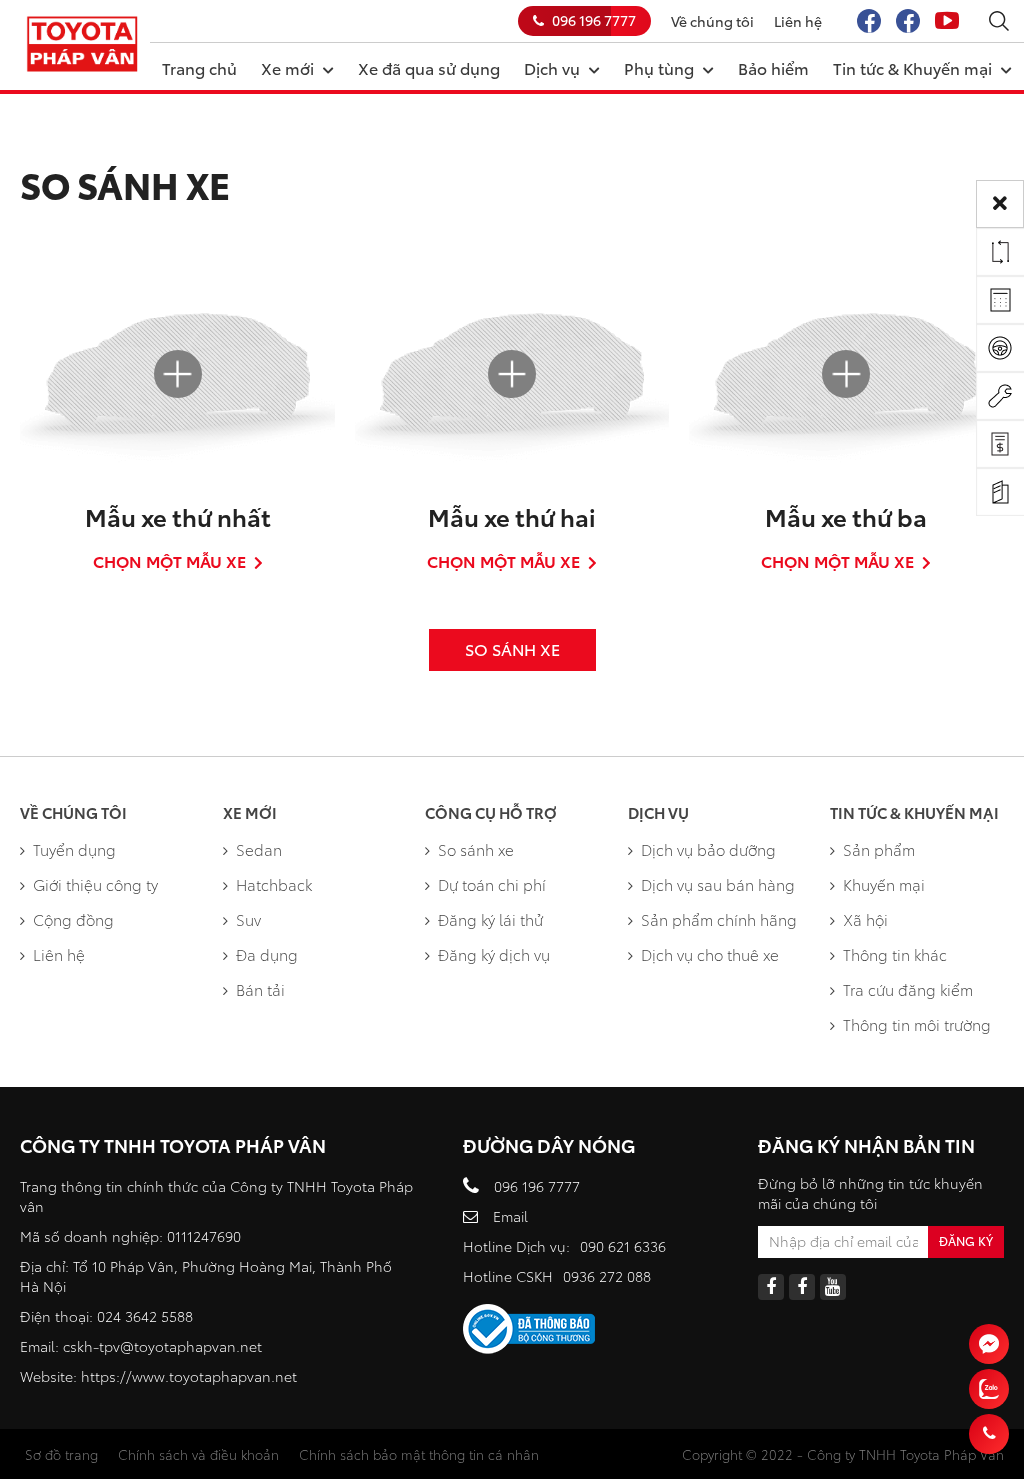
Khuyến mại (884, 884)
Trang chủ (199, 67)
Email (510, 1216)
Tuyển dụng (74, 849)
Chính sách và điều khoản (198, 1454)
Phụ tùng (659, 67)
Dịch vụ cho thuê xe (710, 954)
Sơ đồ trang (61, 1454)
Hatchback (274, 884)
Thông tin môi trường (917, 1024)
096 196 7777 (594, 20)
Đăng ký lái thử (490, 919)
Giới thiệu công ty (95, 884)
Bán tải (260, 989)
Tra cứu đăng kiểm (908, 989)
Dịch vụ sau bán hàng (718, 884)
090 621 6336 (623, 1246)
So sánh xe (476, 849)
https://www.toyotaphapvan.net (189, 1376)
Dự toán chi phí (492, 884)
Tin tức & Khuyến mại (912, 67)
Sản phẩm (879, 849)
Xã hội (865, 919)
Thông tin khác (895, 954)
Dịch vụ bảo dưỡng (708, 849)
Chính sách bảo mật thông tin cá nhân (419, 1454)
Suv (248, 919)
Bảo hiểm (773, 67)
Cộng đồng (73, 919)
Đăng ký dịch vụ (494, 954)
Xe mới (287, 67)
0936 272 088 (607, 1276)
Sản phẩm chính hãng (719, 919)
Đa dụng (267, 954)
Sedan (259, 849)
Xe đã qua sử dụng (429, 67)
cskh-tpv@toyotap (124, 1346)
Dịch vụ (552, 67)
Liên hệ (798, 21)
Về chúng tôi (712, 21)
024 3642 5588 (145, 1316)
